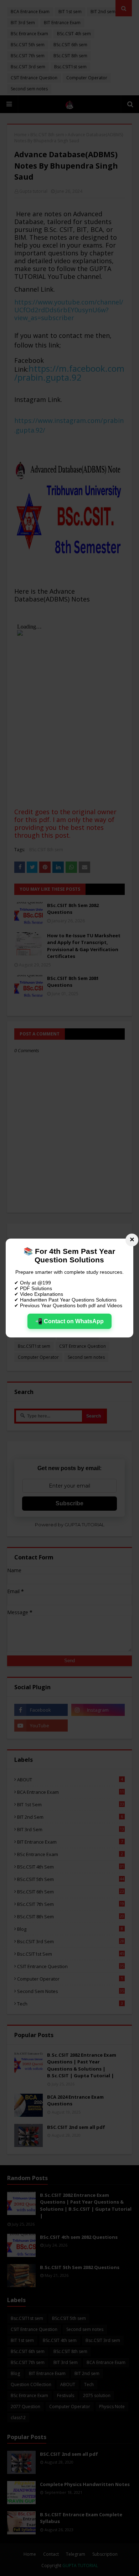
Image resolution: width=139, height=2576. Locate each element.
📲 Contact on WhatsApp (69, 1321)
